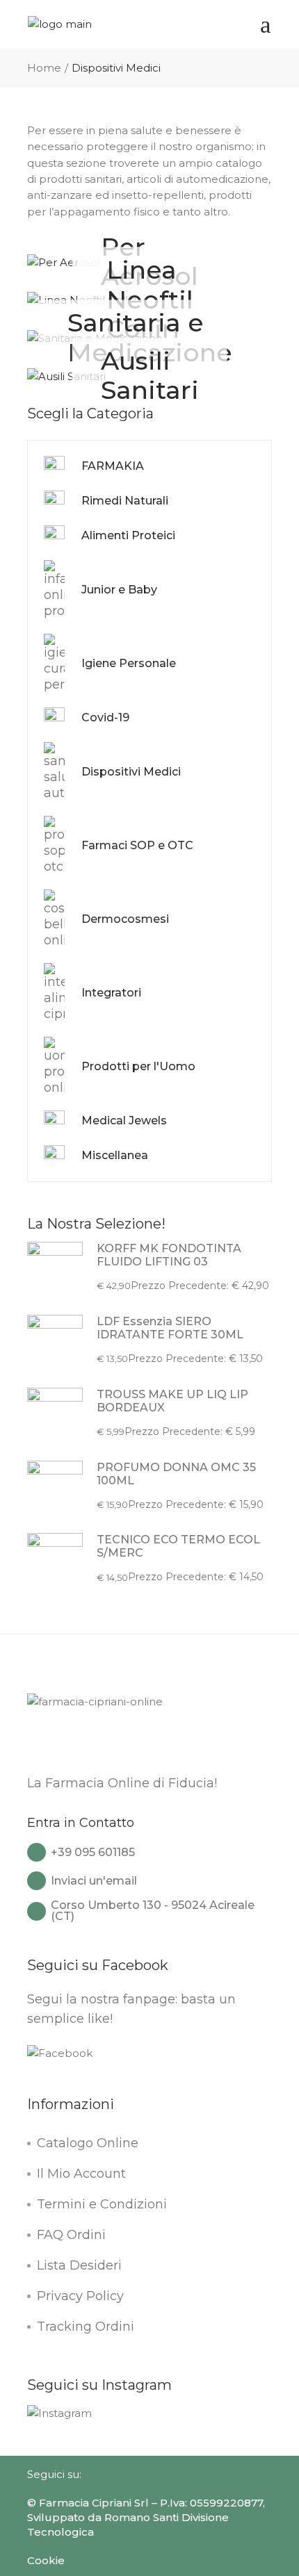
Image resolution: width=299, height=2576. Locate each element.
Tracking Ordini (86, 2327)
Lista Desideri (79, 2265)
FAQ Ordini (71, 2235)
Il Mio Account (81, 2174)
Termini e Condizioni (102, 2204)
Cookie (46, 2560)
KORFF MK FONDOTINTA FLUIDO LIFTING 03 (169, 1255)
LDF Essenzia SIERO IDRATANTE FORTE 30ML (170, 1328)
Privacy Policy (80, 2296)
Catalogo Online (88, 2143)
